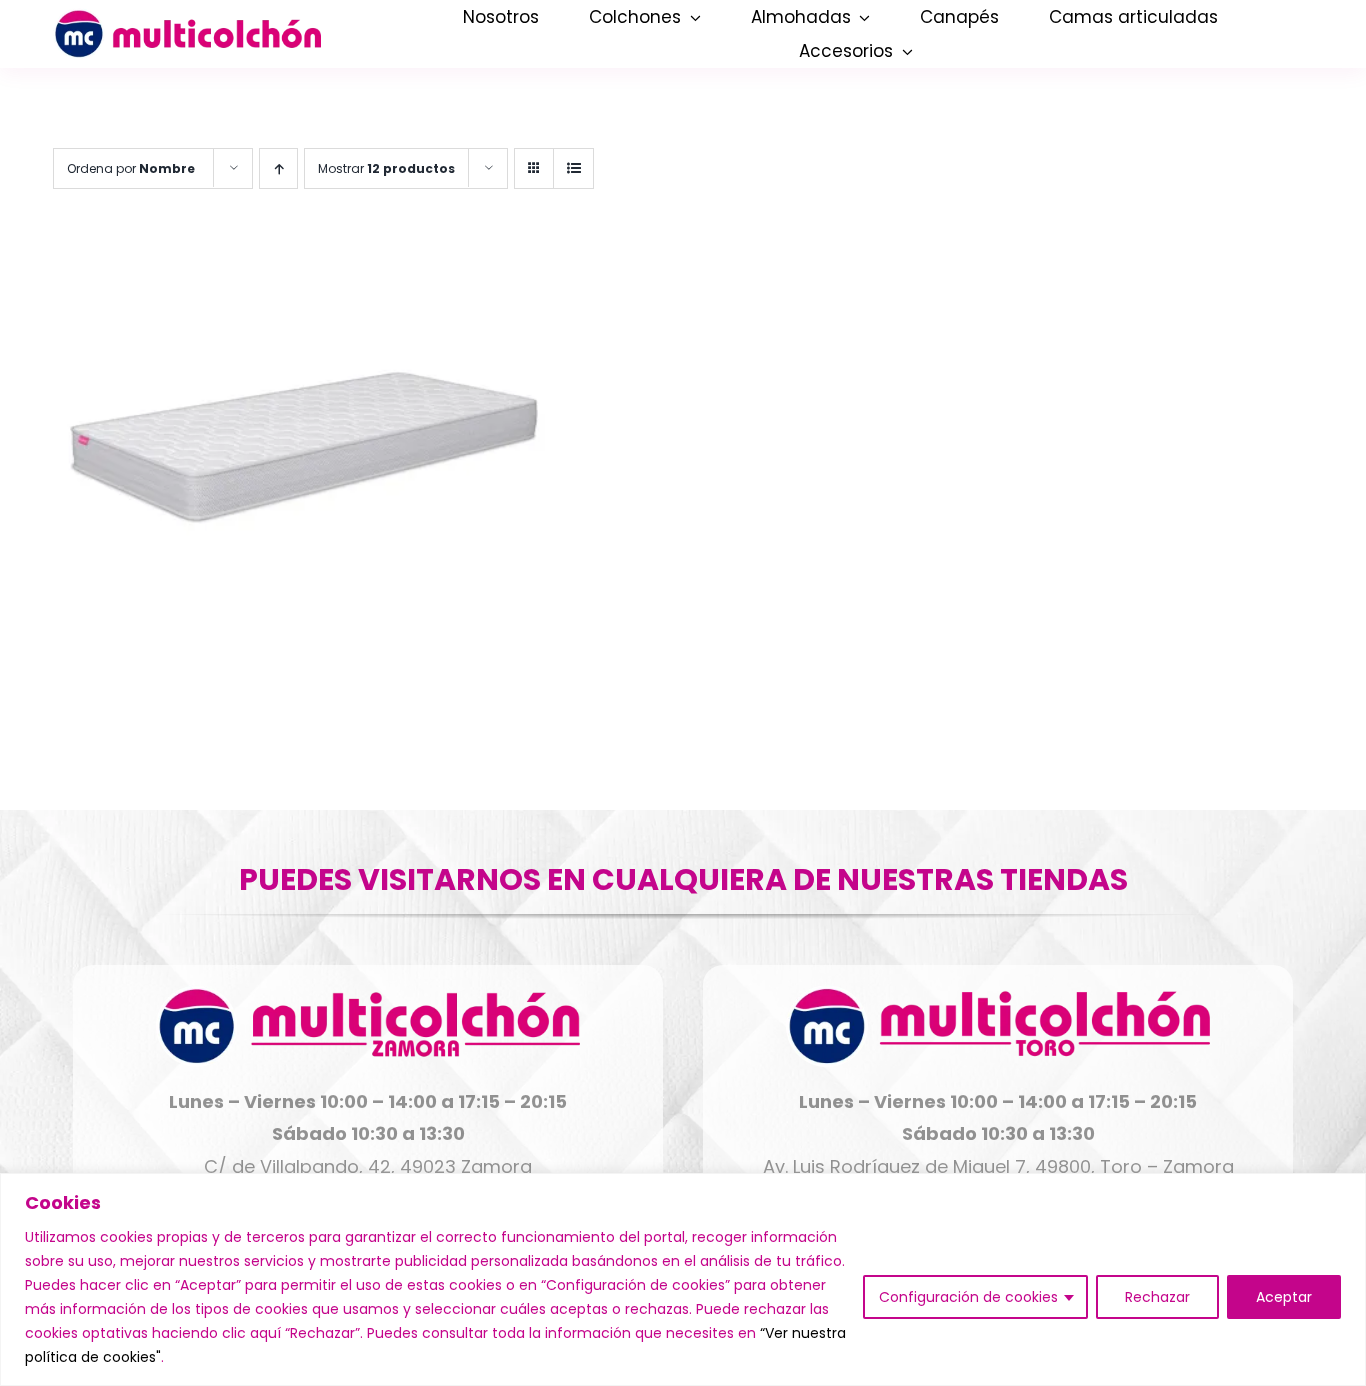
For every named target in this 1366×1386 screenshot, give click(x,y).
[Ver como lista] (573, 168)
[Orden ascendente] (278, 168)
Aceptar (1284, 1297)
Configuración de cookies (968, 1297)
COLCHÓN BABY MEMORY (357, 665)
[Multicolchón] (187, 17)
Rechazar (1157, 1297)
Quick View (304, 442)
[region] (683, 1279)
